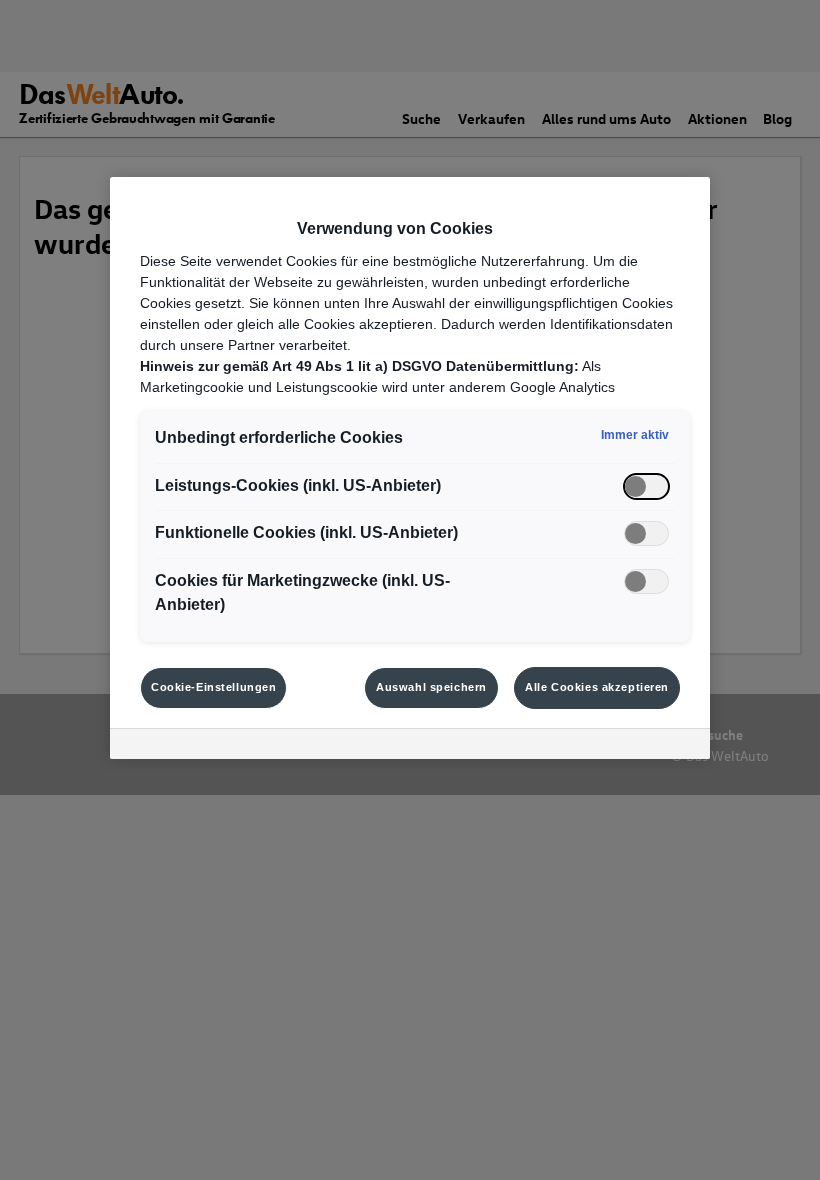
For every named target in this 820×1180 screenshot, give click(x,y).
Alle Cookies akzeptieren (597, 687)
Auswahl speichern (431, 687)
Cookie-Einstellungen (213, 687)
